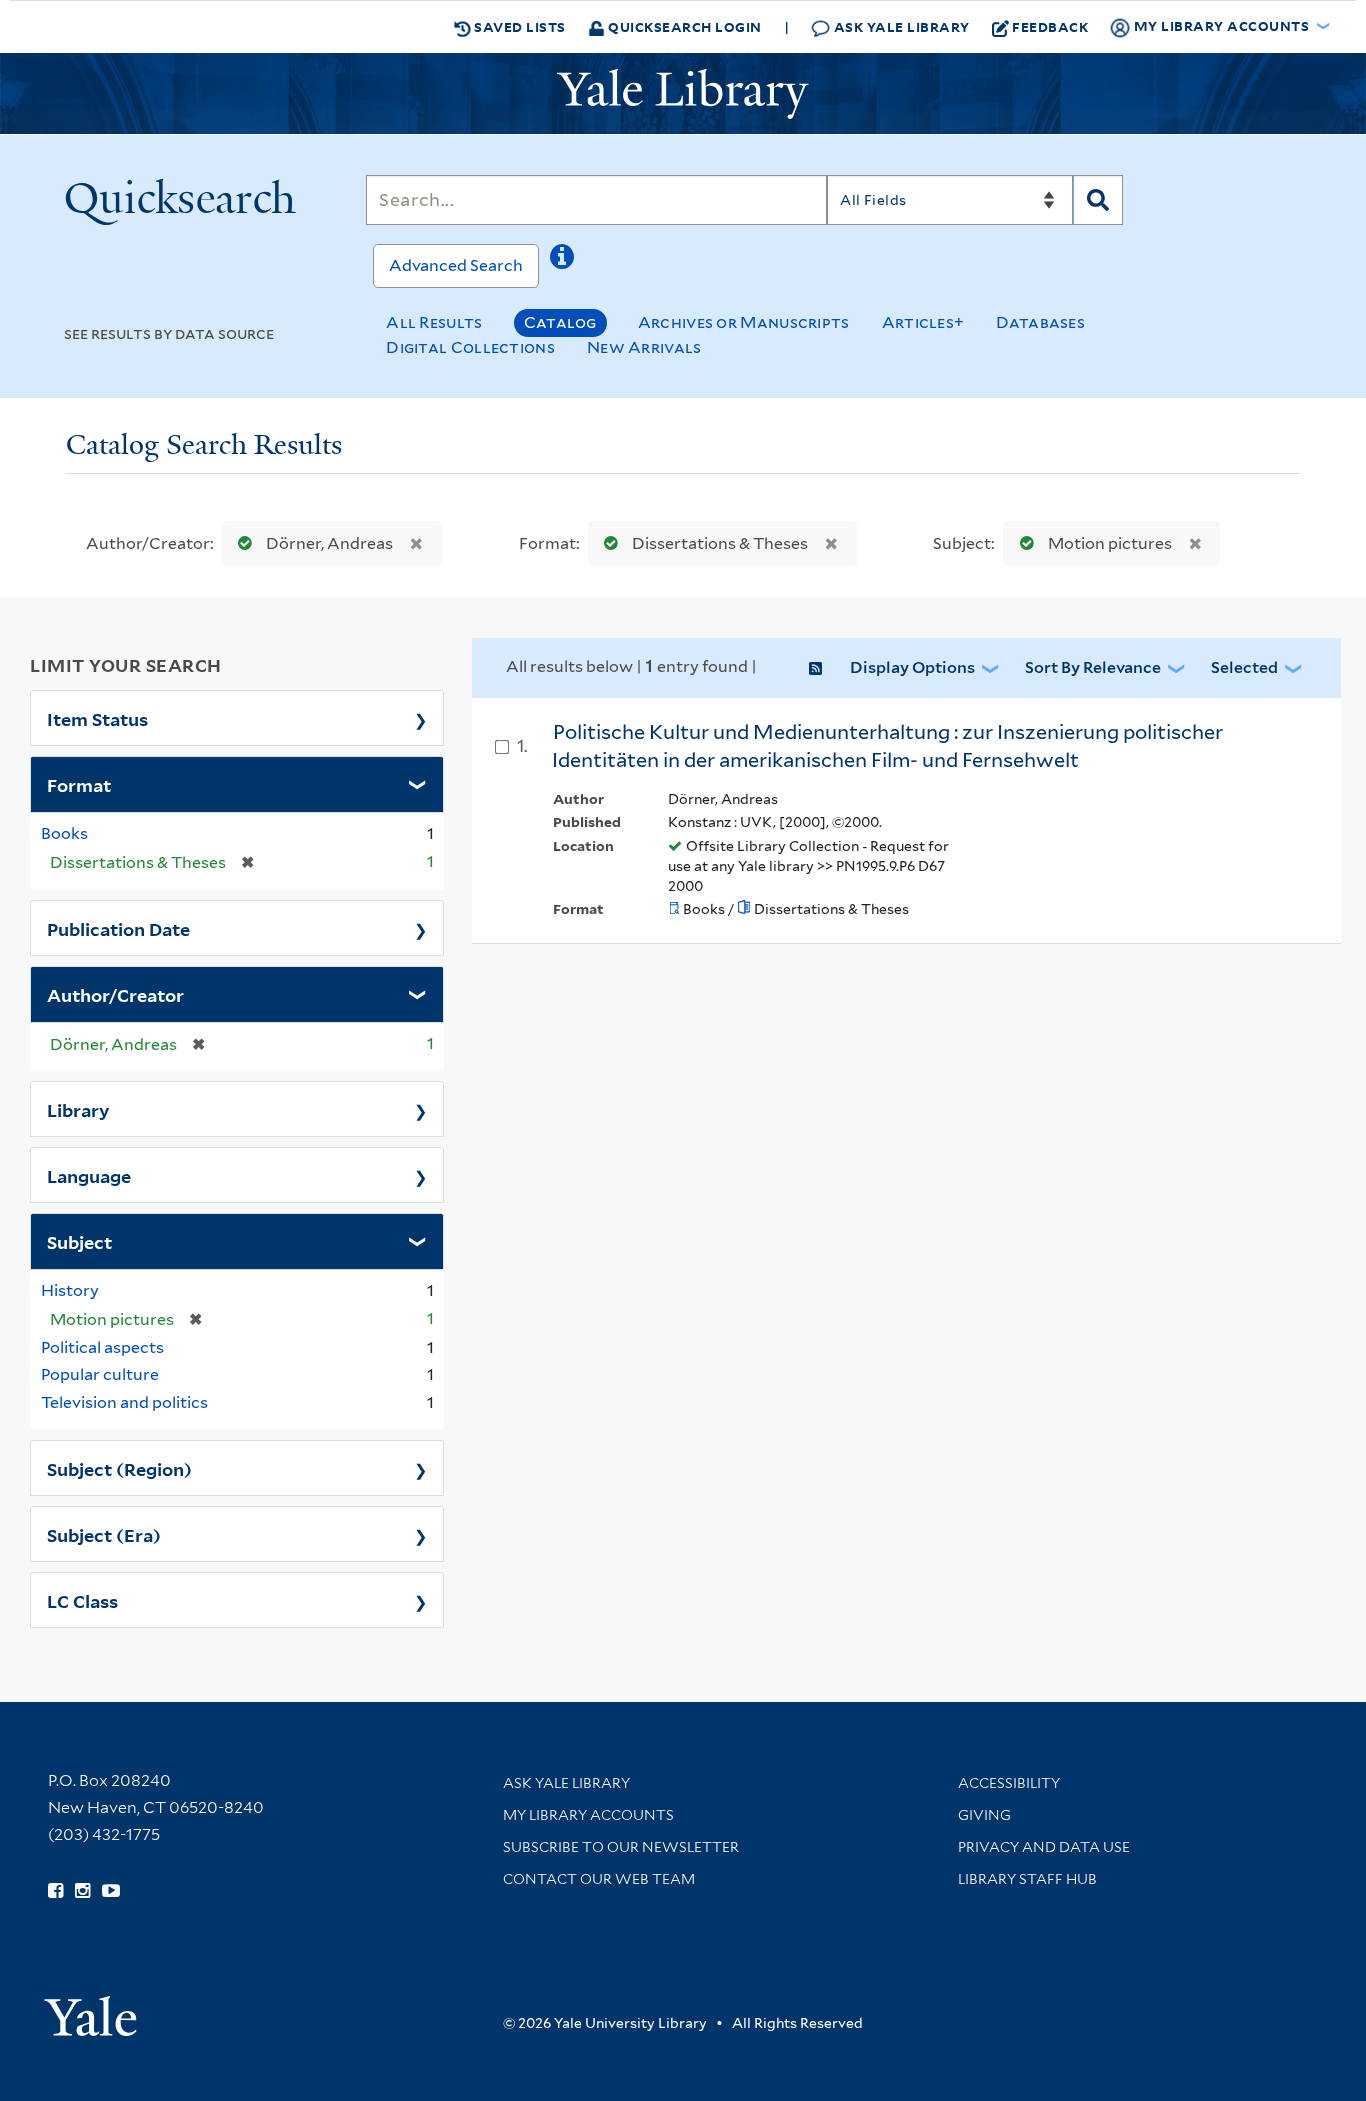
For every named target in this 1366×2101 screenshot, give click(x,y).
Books (64, 833)
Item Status (97, 718)
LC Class (82, 1600)
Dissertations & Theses (720, 543)
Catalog (560, 322)
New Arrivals (644, 347)
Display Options (912, 667)
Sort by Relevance (1093, 667)
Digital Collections (470, 347)
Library (78, 1109)
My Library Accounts (588, 1815)
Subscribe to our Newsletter (621, 1847)
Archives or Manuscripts (744, 322)
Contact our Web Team (599, 1879)
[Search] (1098, 200)
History (70, 1290)
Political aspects (102, 1347)
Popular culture (100, 1374)
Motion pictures (1110, 543)
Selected (1244, 667)
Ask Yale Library (900, 26)
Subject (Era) (104, 1534)
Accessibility (1009, 1783)
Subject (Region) (119, 1468)
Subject (79, 1241)
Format (79, 784)
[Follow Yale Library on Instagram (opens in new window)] (82, 1891)
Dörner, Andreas (329, 543)
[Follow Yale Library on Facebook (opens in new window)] (55, 1891)
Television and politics (124, 1402)
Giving (984, 1815)
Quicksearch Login (683, 26)
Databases (1040, 322)
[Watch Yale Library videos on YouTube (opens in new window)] (111, 1891)
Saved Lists (518, 26)
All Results (434, 322)
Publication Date (118, 928)
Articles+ (923, 322)
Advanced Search (456, 265)
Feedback (1050, 26)
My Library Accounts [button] (1221, 25)
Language (89, 1175)
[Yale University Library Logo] (683, 94)
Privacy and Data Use (1044, 1847)
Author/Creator (115, 994)
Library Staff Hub (1027, 1879)
